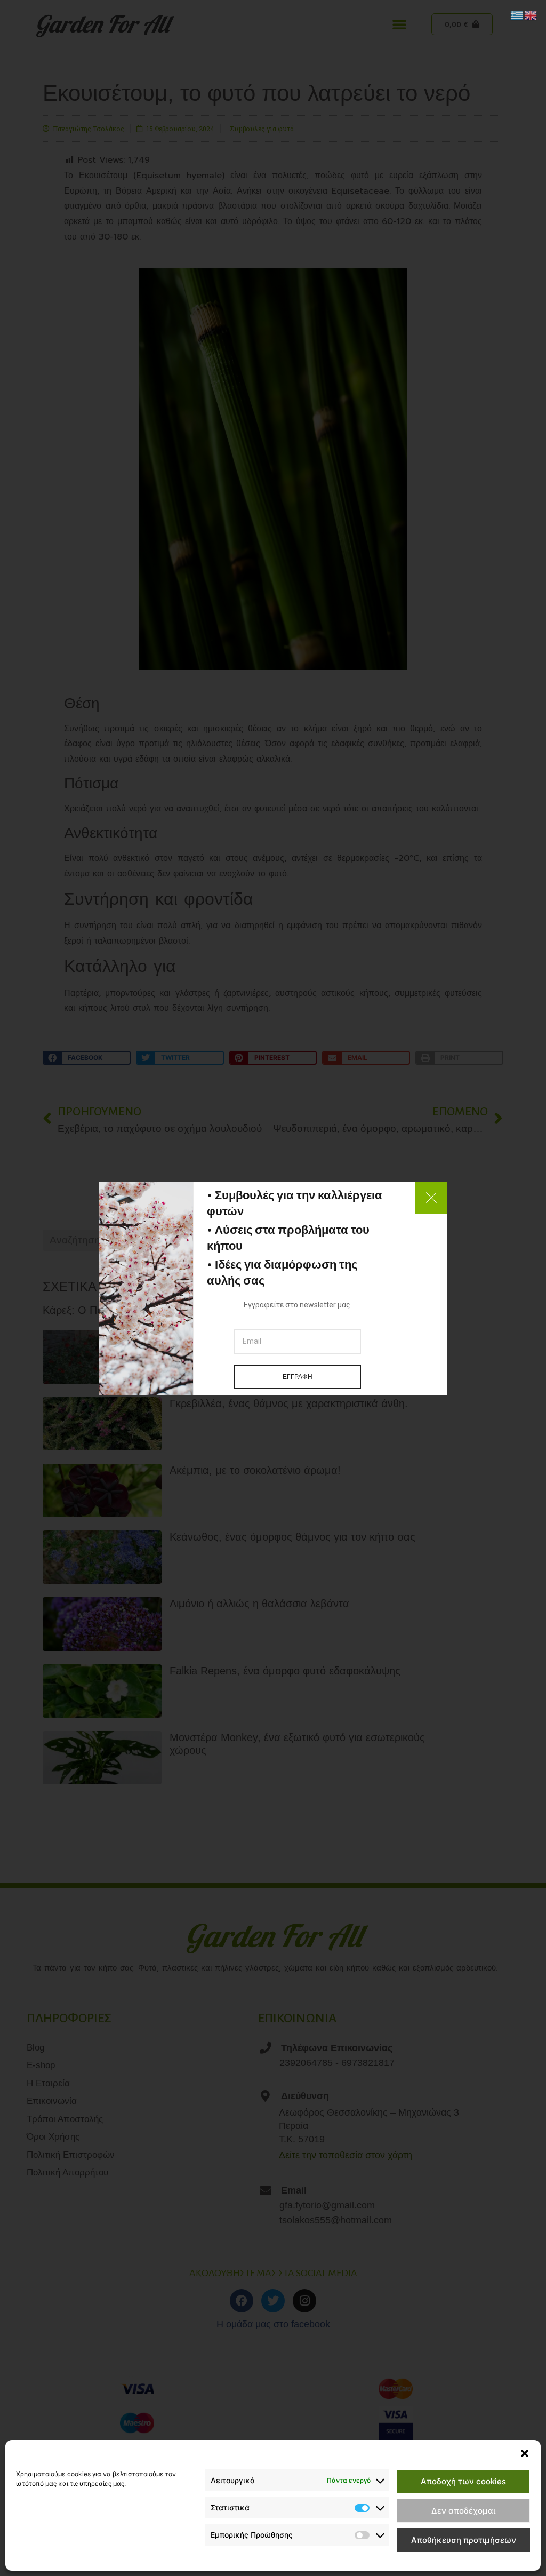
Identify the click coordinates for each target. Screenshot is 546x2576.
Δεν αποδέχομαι (463, 2511)
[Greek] (517, 14)
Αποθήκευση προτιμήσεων (464, 2540)
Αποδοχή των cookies (463, 2481)
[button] (525, 2453)
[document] (273, 1288)
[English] (531, 14)
